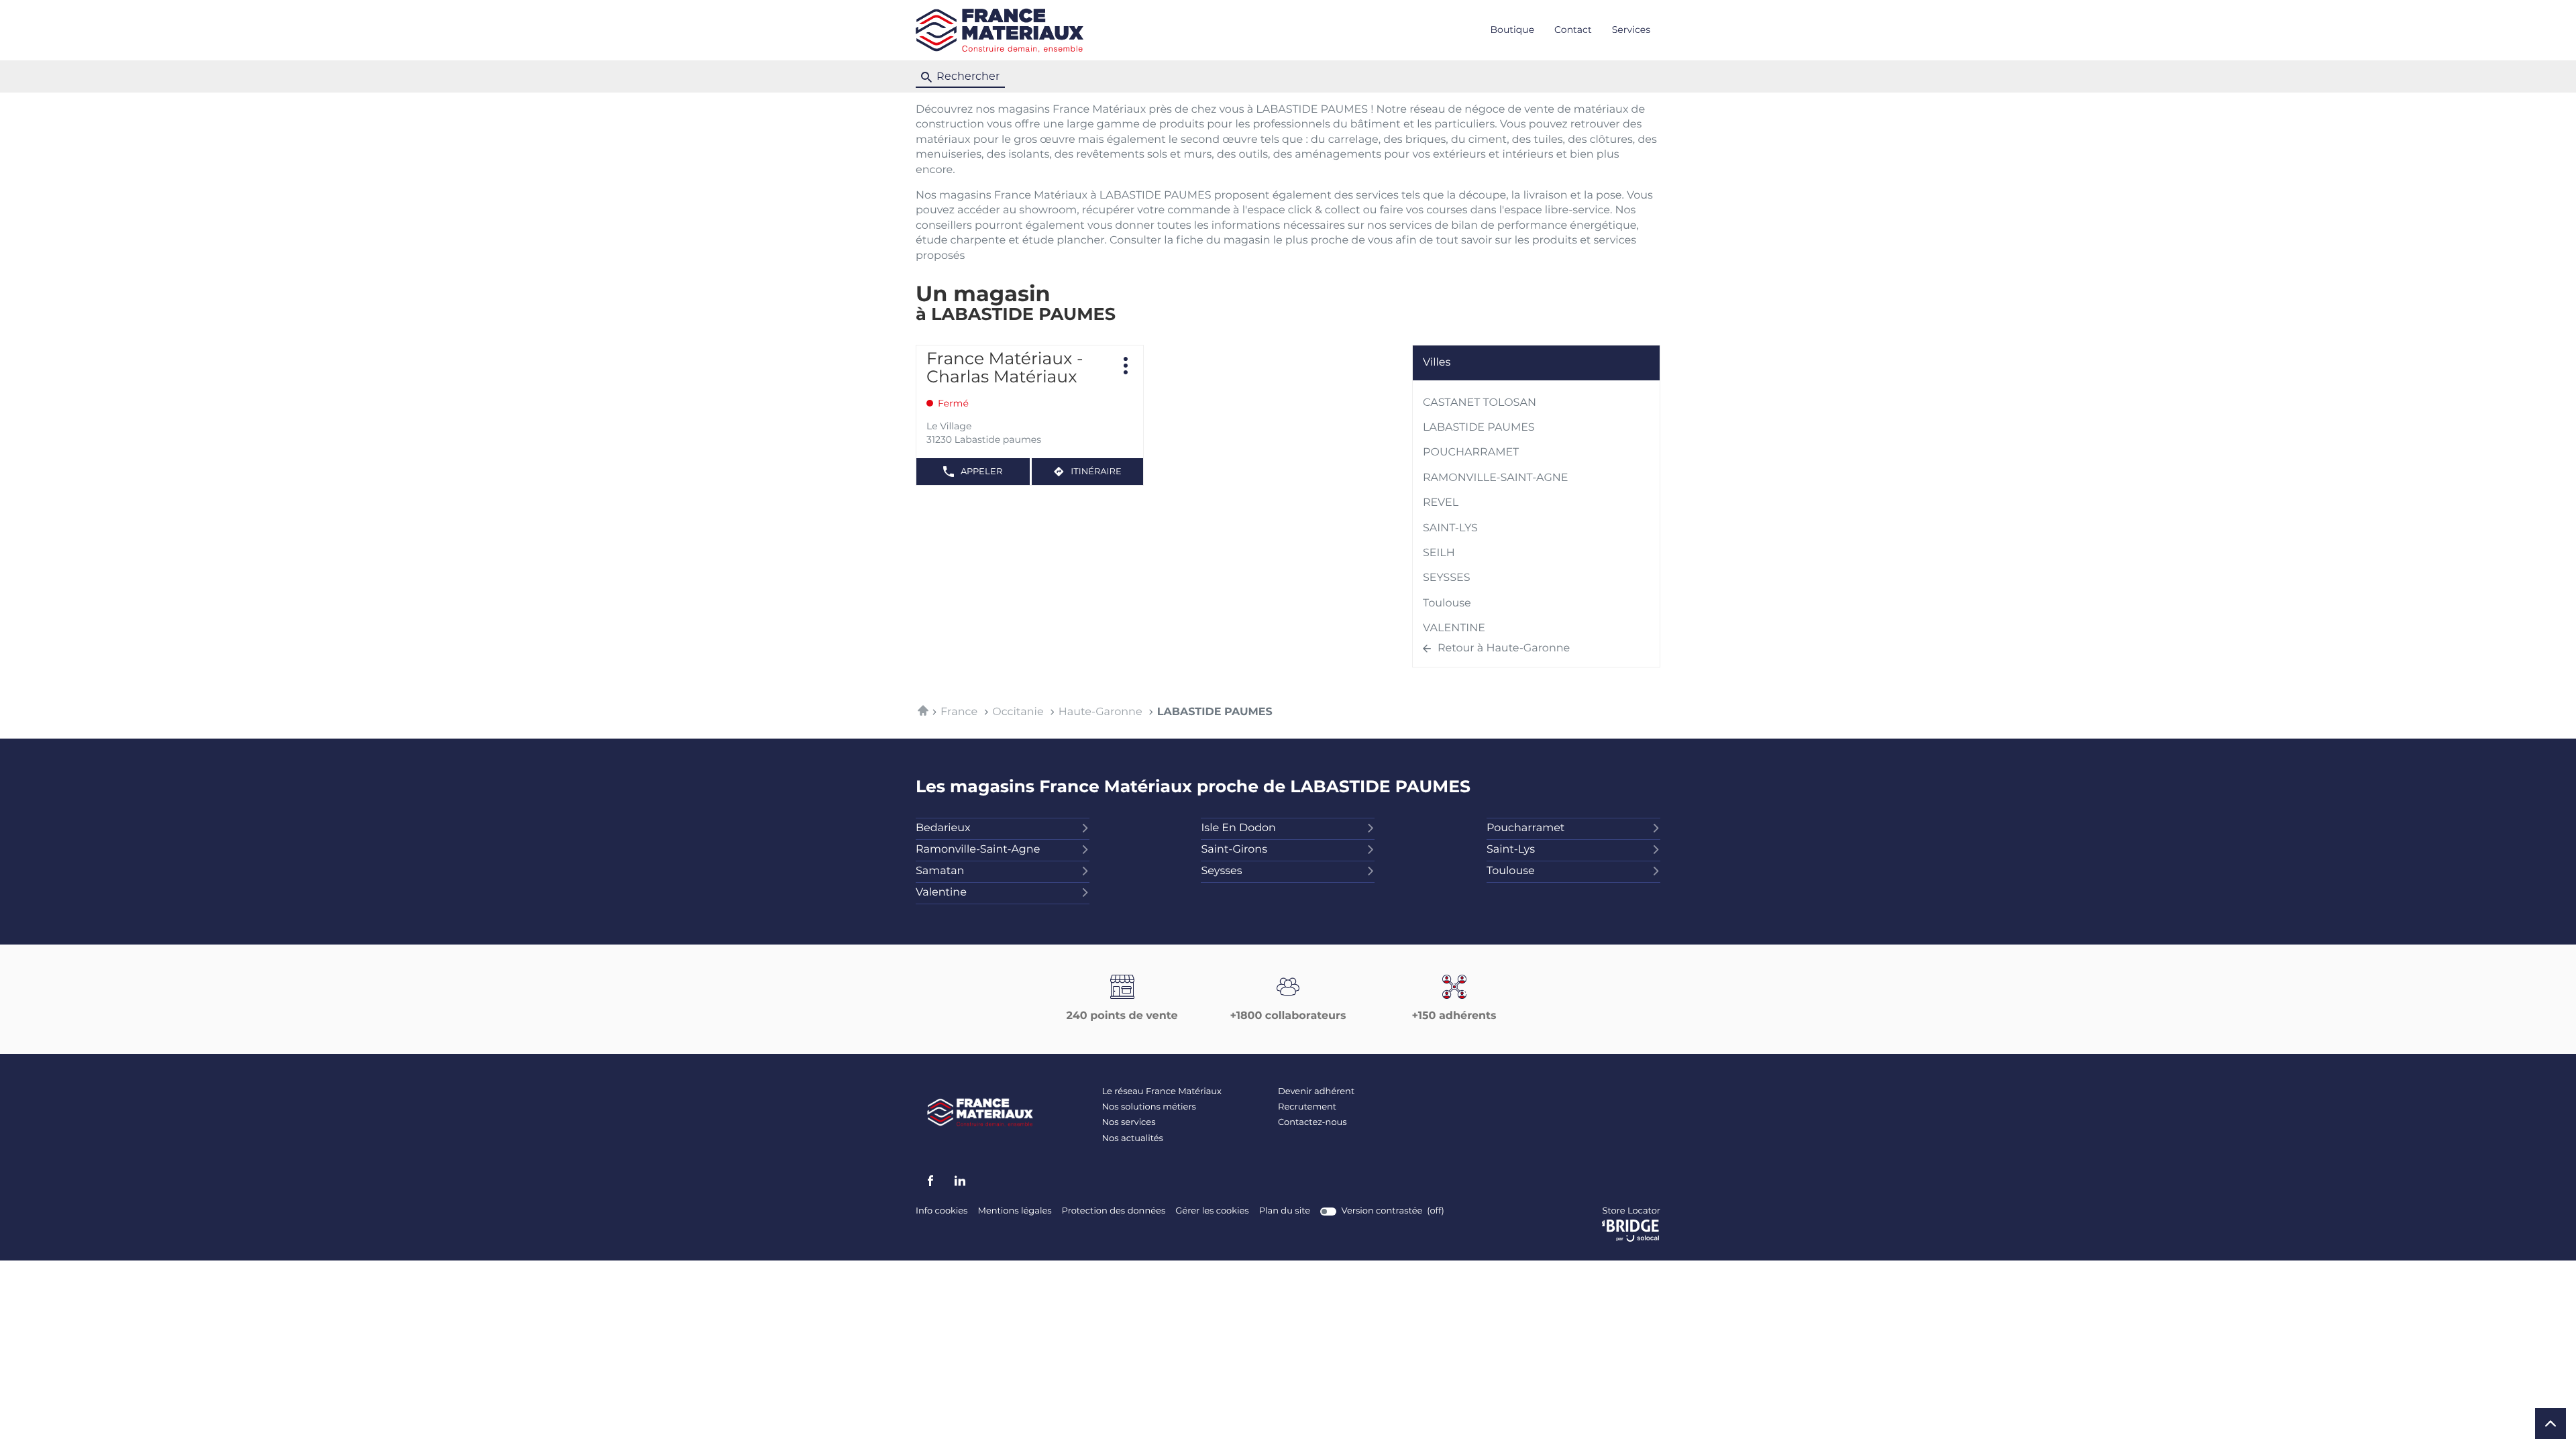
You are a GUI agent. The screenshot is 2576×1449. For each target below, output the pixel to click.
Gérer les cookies (1212, 1211)
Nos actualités (1133, 1139)
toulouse (1511, 871)
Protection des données (1114, 1212)
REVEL (1441, 503)
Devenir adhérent (1316, 1092)
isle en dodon (1238, 828)
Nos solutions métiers (1149, 1107)
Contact (1573, 30)
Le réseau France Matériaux (1162, 1092)
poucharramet (1525, 828)
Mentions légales (1014, 1212)
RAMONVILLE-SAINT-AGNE (1495, 478)
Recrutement (1307, 1107)
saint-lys (1511, 850)
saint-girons (1234, 850)
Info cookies (942, 1212)
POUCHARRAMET (1471, 453)
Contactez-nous (1312, 1123)
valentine (941, 893)
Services (1631, 30)
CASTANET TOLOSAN (1480, 403)
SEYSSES (1447, 578)
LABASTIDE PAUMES (1479, 428)
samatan (940, 871)
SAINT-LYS (1450, 529)
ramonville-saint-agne (978, 850)
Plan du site (1285, 1211)
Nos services (1129, 1123)
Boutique (1513, 30)
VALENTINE (1454, 629)
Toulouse (1447, 604)
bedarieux (943, 828)
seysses (1221, 871)
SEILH (1439, 553)
